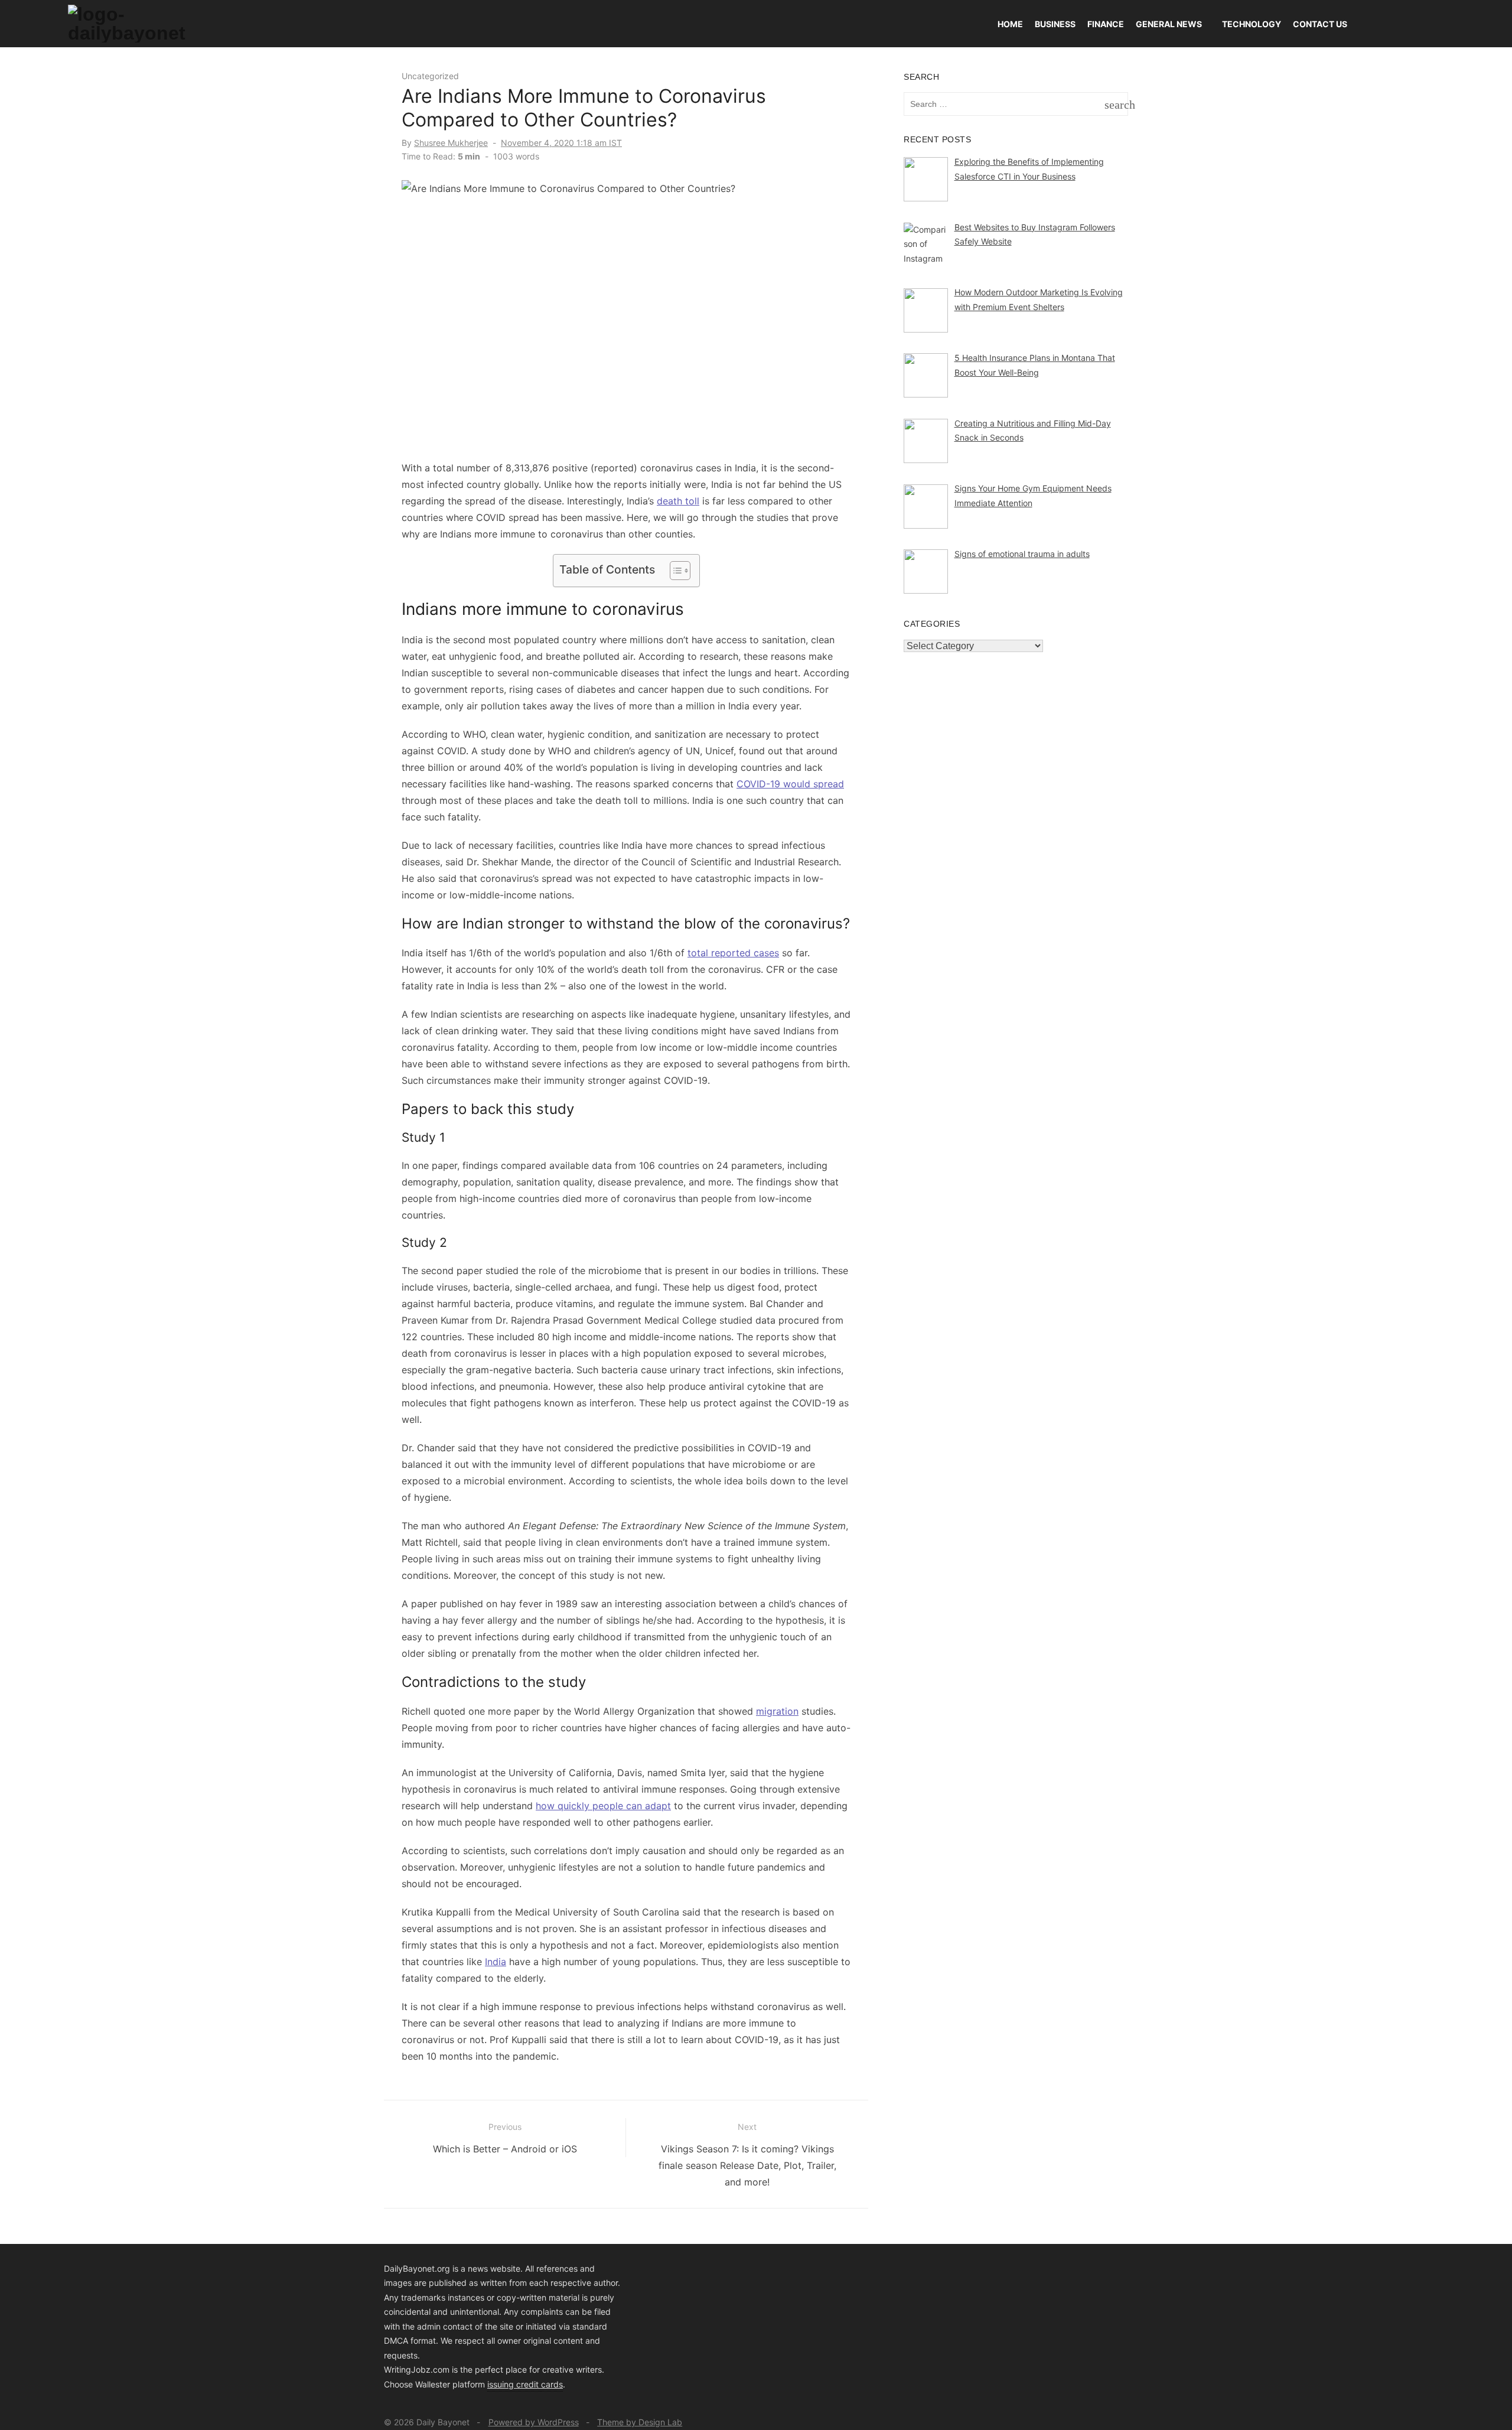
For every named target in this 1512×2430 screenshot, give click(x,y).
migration (777, 1711)
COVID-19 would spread (790, 784)
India (496, 1962)
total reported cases (733, 953)
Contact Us (1320, 24)
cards (552, 2384)
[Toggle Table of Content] (674, 571)
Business (1055, 24)
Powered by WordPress (534, 2422)
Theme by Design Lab (640, 2422)
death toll (678, 501)
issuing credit (514, 2384)
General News (1169, 24)
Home (1010, 24)
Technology (1252, 24)
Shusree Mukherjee (451, 143)
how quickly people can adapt (603, 1806)
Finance (1106, 24)
